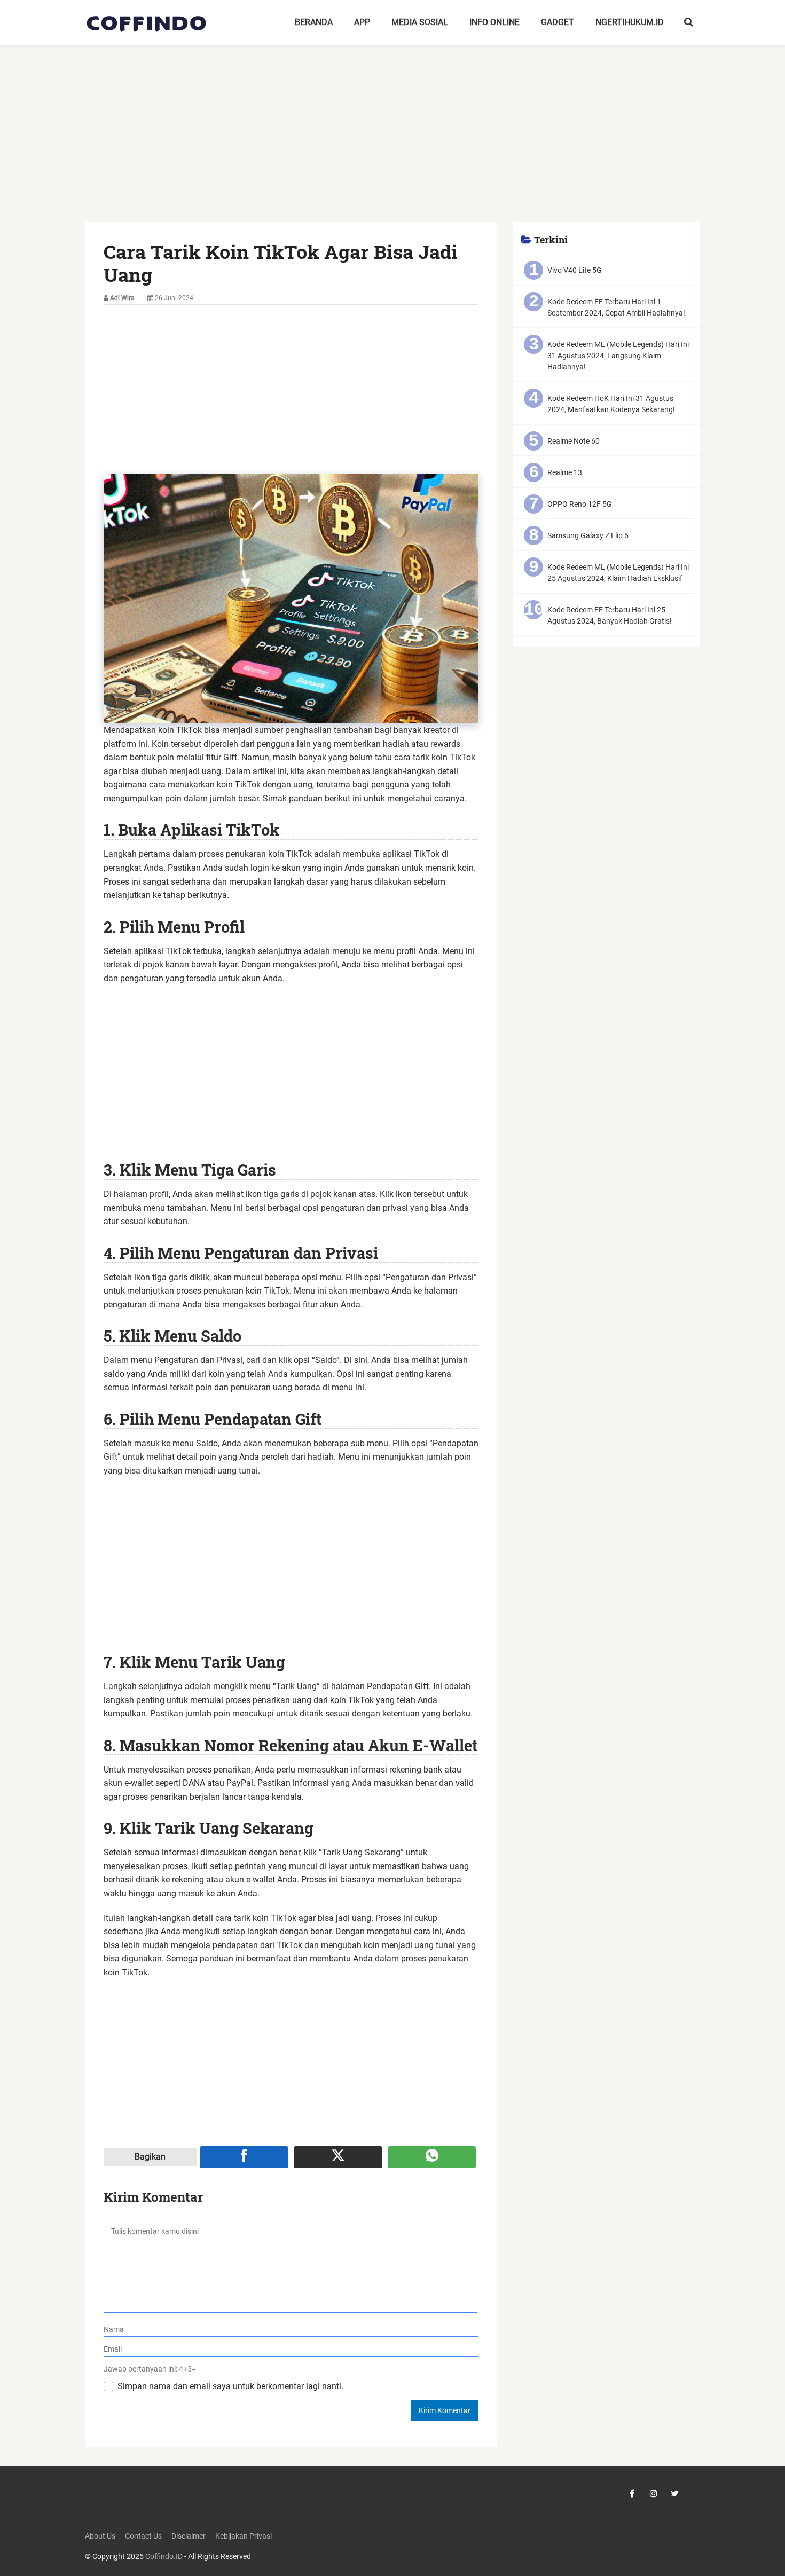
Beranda (314, 22)
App (362, 22)
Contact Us (143, 2536)
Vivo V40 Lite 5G (575, 270)
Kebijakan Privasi (244, 2536)
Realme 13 (565, 472)
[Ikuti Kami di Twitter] (675, 2493)
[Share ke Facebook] (244, 2157)
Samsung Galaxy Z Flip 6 (588, 535)
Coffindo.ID (164, 2557)
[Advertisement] (392, 143)
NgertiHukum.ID (630, 22)
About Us (100, 2536)
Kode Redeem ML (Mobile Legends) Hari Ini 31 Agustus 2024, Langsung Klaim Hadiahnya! (618, 356)
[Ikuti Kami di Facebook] (632, 2493)
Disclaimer (189, 2536)
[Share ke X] (338, 2157)
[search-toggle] (689, 22)
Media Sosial (420, 22)
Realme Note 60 (574, 441)
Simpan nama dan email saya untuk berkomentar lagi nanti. (230, 2386)
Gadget (558, 22)
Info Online (494, 22)
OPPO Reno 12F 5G (580, 504)
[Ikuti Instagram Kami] (654, 2493)
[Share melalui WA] (432, 2157)
